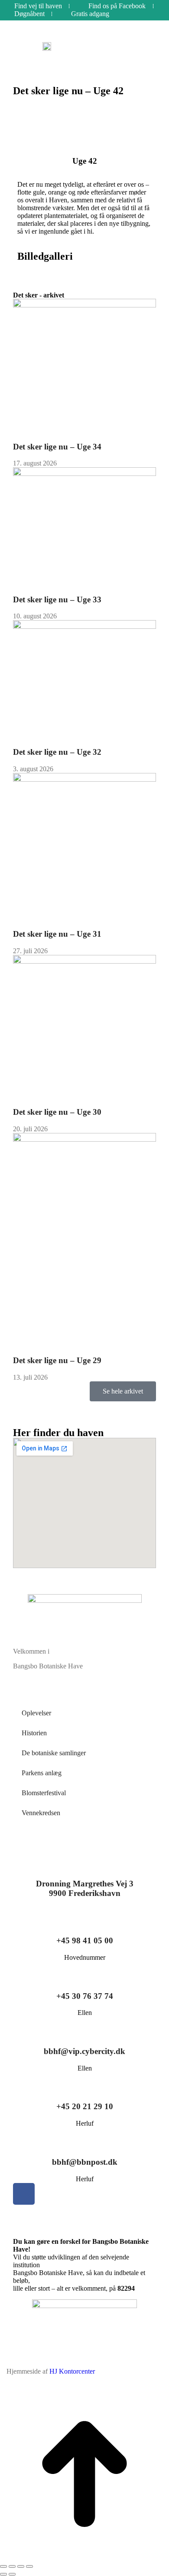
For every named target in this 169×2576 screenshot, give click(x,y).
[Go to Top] (84, 2556)
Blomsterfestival (44, 1793)
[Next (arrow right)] (12, 2574)
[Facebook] (24, 2194)
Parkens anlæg (42, 1773)
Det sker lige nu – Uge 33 (57, 599)
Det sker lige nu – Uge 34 (57, 447)
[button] (135, 47)
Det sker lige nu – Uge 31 (57, 934)
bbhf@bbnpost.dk (85, 2162)
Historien (34, 1733)
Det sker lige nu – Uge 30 (57, 1112)
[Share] (12, 2566)
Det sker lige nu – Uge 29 (57, 1360)
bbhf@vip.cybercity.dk (84, 2051)
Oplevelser (36, 1713)
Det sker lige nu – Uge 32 (57, 752)
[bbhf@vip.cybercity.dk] (84, 2028)
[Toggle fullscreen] (21, 2566)
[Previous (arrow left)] (3, 2574)
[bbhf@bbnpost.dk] (84, 2138)
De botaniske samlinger (54, 1753)
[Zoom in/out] (29, 2566)
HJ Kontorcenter (72, 2371)
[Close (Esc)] (3, 2566)
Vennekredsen (41, 1813)
